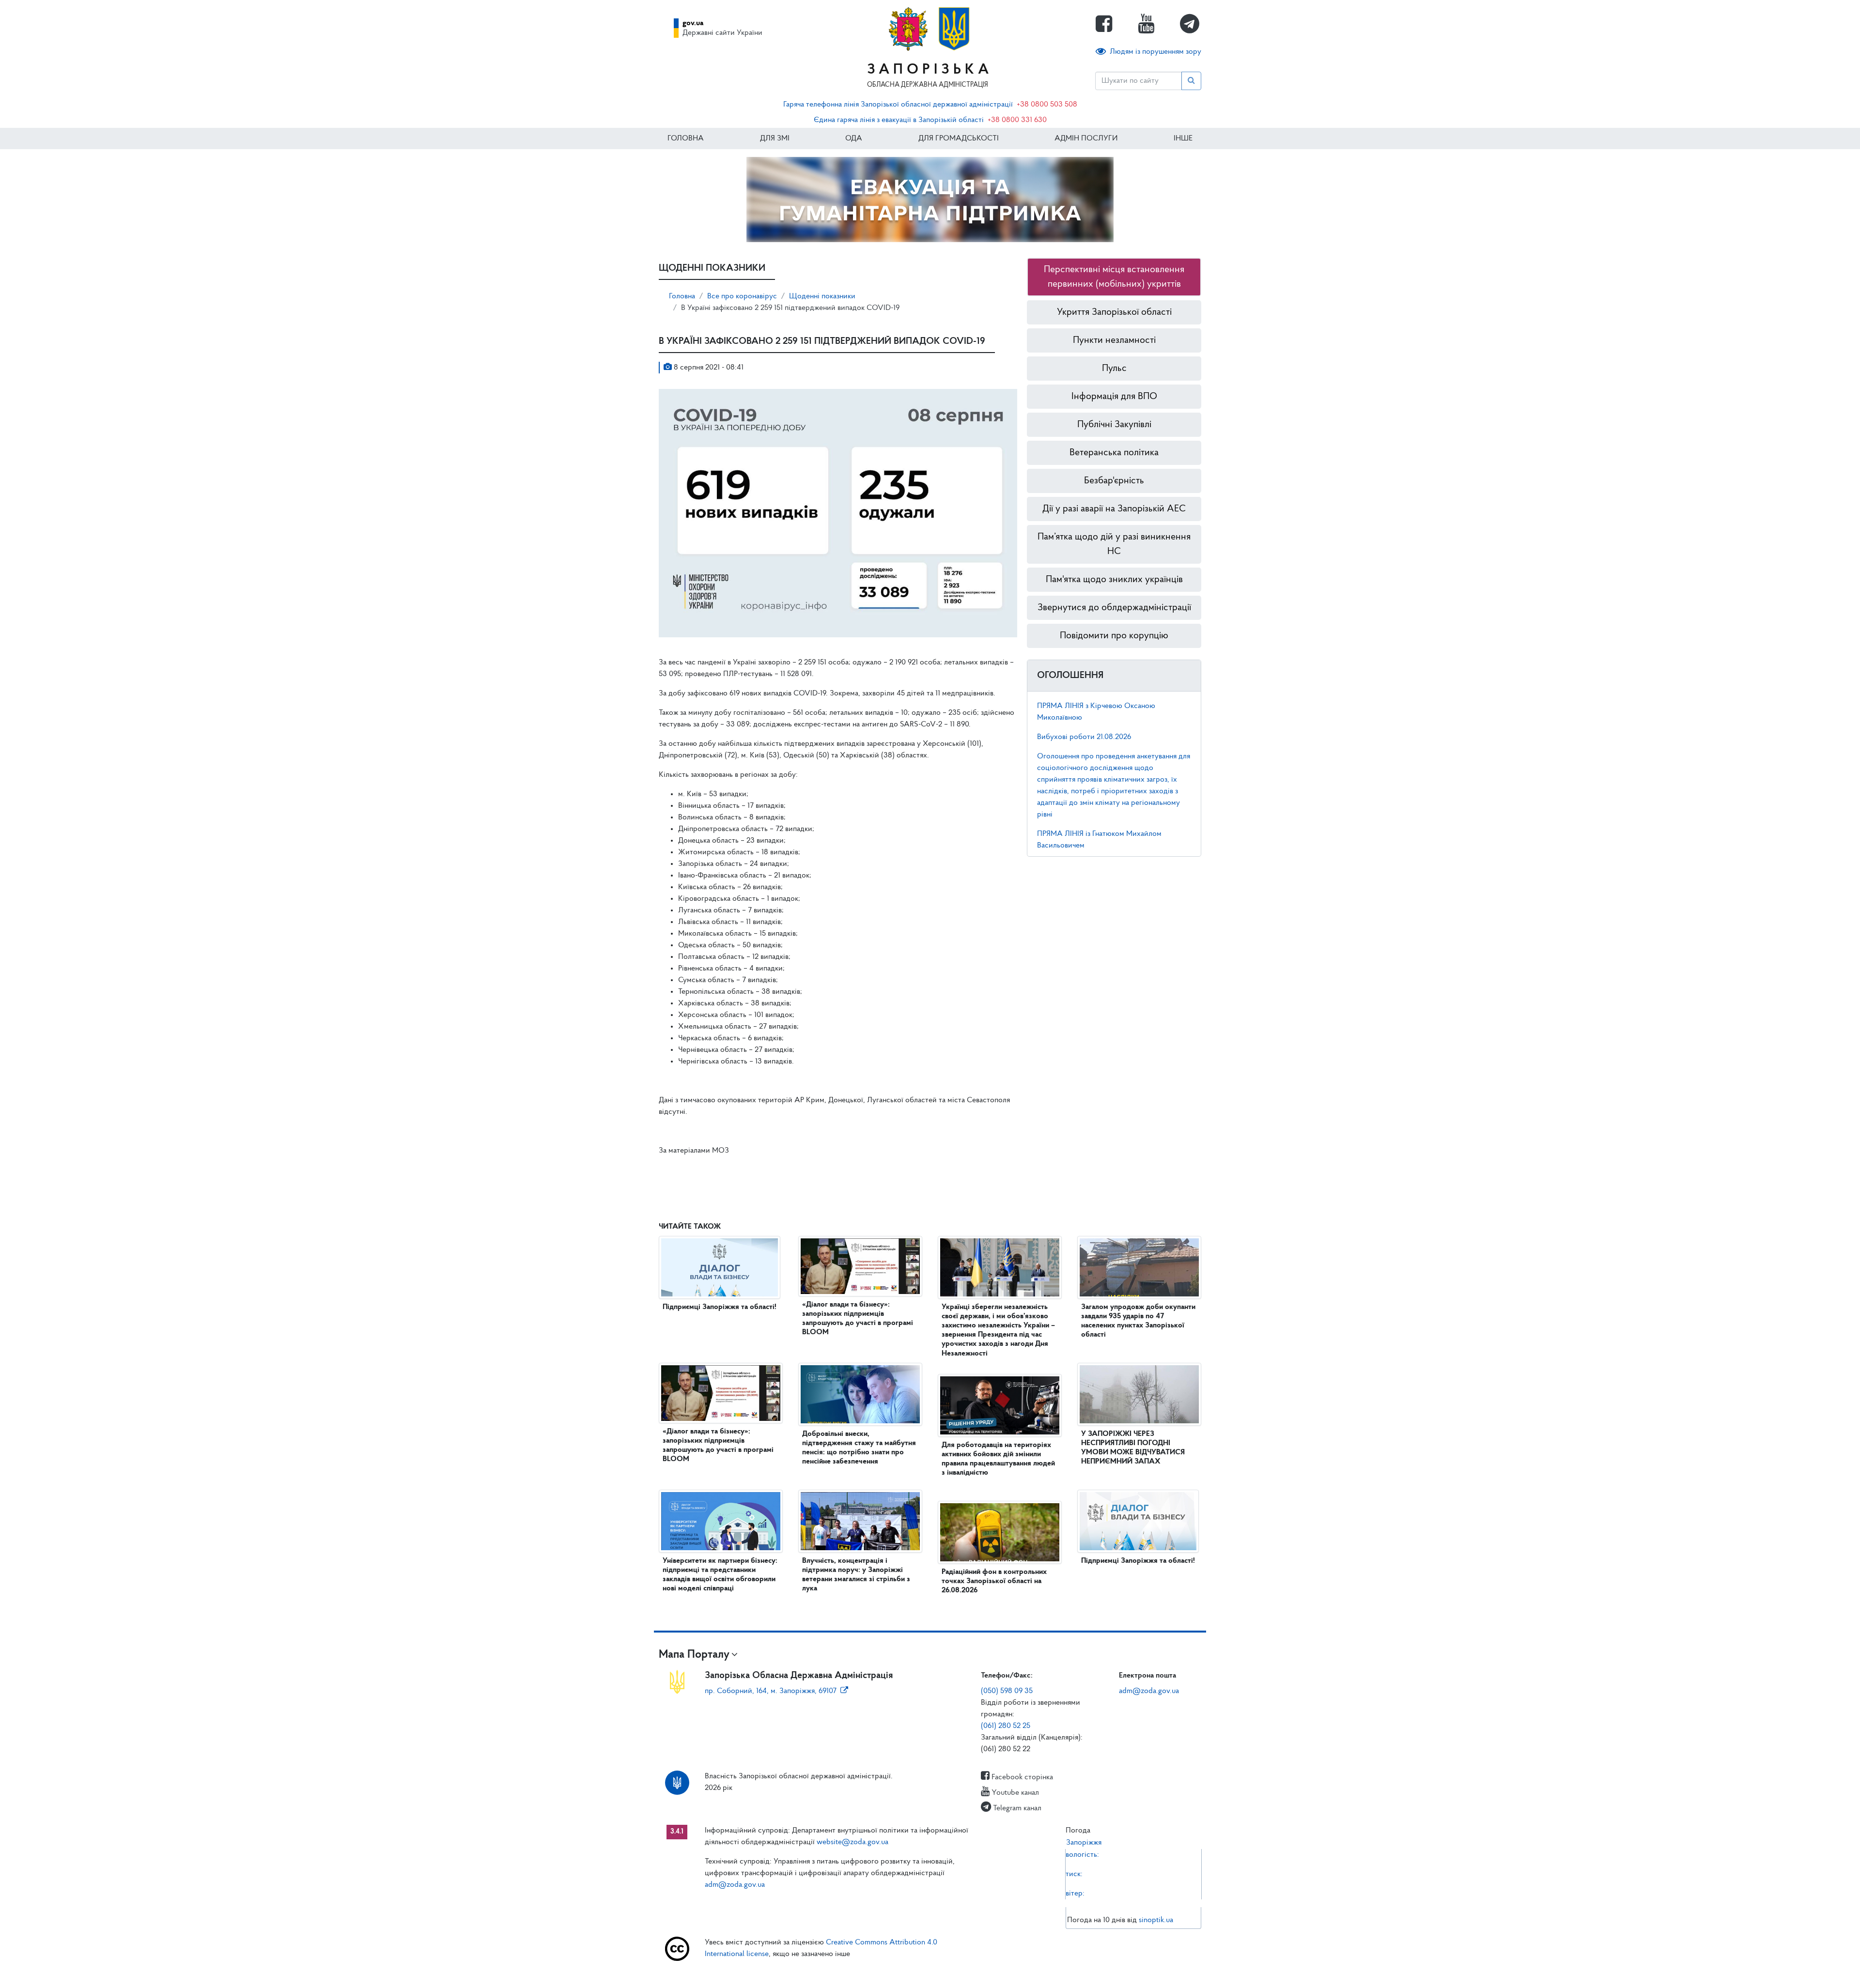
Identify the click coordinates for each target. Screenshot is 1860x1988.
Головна (686, 139)
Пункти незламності (1114, 340)
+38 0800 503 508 (1047, 105)
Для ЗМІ (775, 139)
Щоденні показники (822, 296)
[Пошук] (1191, 81)
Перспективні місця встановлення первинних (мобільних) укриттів (1114, 277)
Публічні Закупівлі (1114, 425)
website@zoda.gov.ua (852, 1842)
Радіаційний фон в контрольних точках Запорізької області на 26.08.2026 (994, 1581)
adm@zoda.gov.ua (1149, 1691)
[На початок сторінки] (930, 1971)
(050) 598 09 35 (1007, 1691)
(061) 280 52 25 (1006, 1726)
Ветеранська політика (1114, 453)
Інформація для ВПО (1114, 397)
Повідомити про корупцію (1114, 636)
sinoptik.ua (1156, 1920)
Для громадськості (959, 139)
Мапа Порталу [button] (694, 1655)
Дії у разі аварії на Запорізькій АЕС (1114, 509)
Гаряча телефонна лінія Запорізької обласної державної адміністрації (898, 105)
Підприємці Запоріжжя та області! (720, 1307)
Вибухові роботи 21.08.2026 (1084, 737)
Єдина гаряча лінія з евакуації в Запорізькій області (899, 120)
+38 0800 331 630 (1017, 120)
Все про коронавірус (742, 296)
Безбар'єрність (1114, 481)
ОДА (854, 139)
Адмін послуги (1086, 139)
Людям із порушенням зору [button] (1155, 52)
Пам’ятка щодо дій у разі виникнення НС (1114, 544)
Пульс (1114, 369)
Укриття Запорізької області (1114, 312)
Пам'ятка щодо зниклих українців (1114, 580)
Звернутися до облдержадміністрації (1114, 608)
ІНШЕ (1183, 139)
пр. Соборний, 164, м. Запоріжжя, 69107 (771, 1691)
